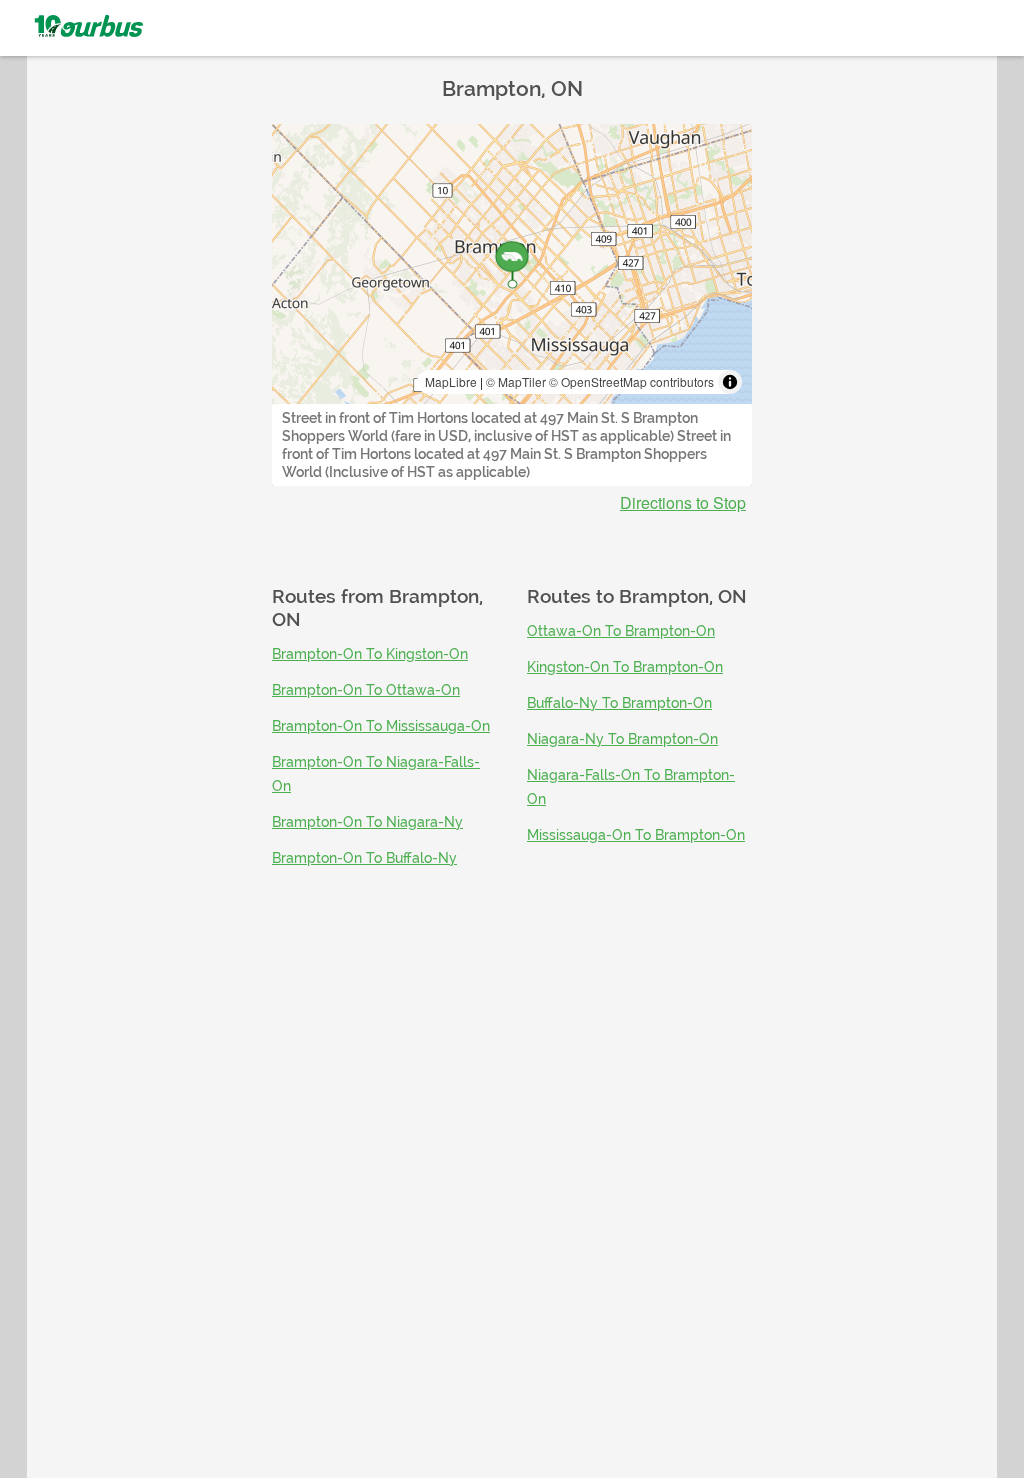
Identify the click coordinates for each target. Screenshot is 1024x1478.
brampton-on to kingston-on (370, 654)
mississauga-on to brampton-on (636, 835)
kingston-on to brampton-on (625, 667)
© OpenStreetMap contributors (631, 381)
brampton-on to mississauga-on (381, 726)
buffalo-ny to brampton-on (619, 703)
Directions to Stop (683, 503)
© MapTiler (516, 381)
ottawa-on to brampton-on (621, 631)
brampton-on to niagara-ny (367, 822)
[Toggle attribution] (730, 382)
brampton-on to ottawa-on (366, 690)
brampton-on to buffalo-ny (364, 858)
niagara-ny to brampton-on (622, 739)
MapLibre (451, 381)
